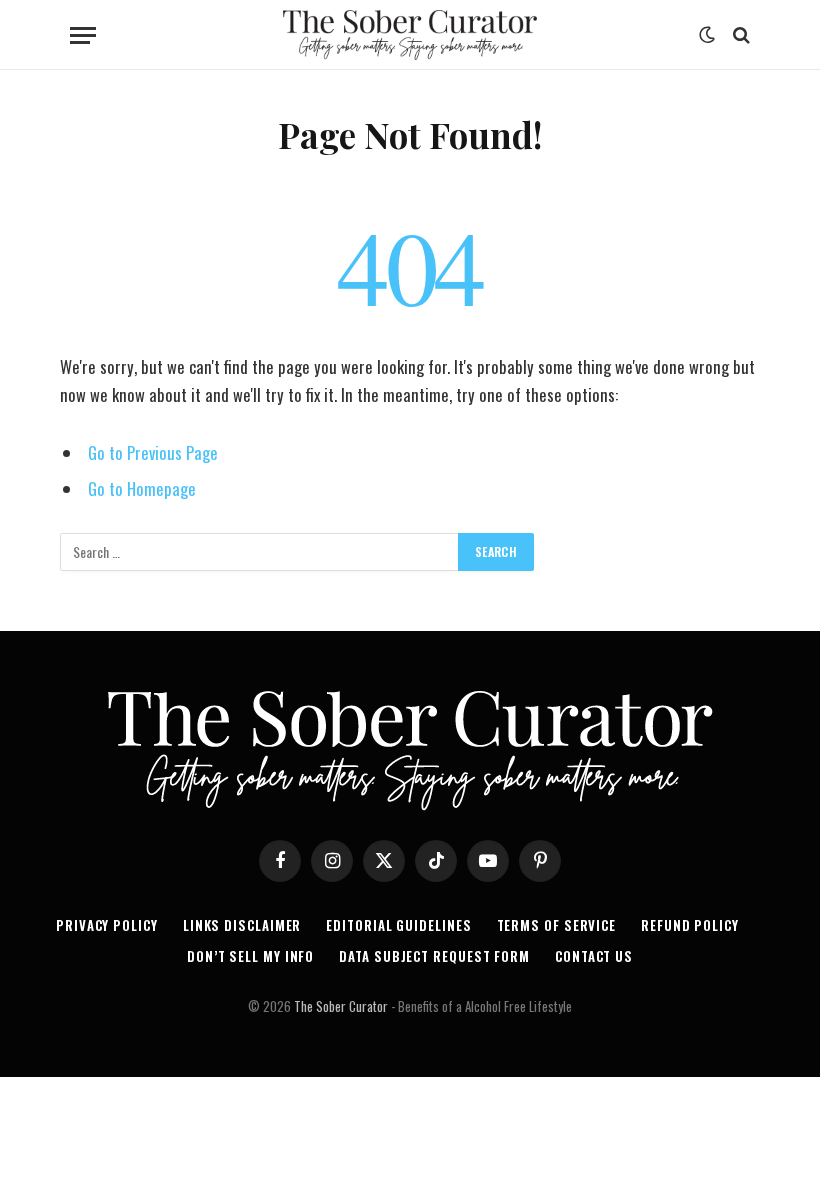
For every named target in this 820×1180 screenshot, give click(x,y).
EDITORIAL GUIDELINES (398, 925)
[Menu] (83, 35)
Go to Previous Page (153, 452)
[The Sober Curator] (410, 35)
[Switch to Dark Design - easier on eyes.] (707, 35)
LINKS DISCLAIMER (242, 925)
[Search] (739, 35)
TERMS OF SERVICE (557, 925)
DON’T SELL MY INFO (250, 956)
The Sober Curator (341, 1006)
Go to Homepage (142, 488)
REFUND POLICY (690, 925)
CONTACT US (594, 956)
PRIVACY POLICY (107, 925)
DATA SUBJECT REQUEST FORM (434, 956)
